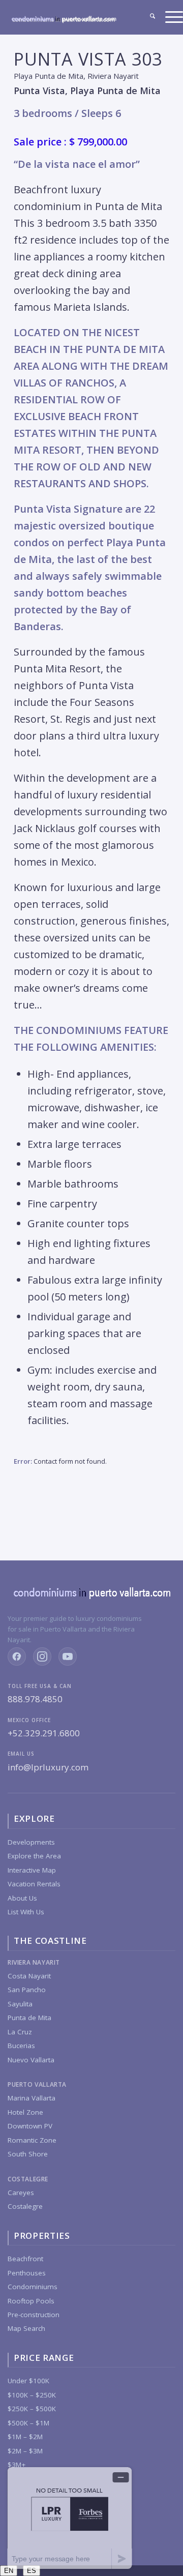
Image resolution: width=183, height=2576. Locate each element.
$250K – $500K (32, 2409)
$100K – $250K (32, 2395)
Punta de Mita (29, 2018)
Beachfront (25, 2259)
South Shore (28, 2154)
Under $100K (28, 2381)
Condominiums (33, 2287)
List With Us (26, 1912)
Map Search (26, 2328)
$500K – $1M (28, 2423)
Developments (31, 1842)
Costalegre (25, 2206)
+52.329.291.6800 (44, 1733)
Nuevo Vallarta (31, 2060)
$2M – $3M (25, 2451)
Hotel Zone (25, 2112)
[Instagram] (42, 1656)
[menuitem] (147, 17)
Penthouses (27, 2273)
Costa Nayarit (29, 1976)
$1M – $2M (25, 2437)
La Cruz (20, 2032)
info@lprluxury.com (48, 1767)
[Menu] (169, 17)
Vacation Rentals (34, 1884)
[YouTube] (68, 1656)
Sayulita (20, 2004)
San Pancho (27, 1990)
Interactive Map (32, 1870)
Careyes (21, 2193)
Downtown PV (30, 2126)
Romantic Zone (32, 2140)
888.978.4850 (35, 1699)
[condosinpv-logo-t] (64, 22)
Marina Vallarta (32, 2098)
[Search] (147, 17)
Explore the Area (34, 1856)
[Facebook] (17, 1656)
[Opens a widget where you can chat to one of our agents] (70, 2518)
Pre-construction (34, 2315)
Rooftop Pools (31, 2301)
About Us (22, 1898)
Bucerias (21, 2046)
